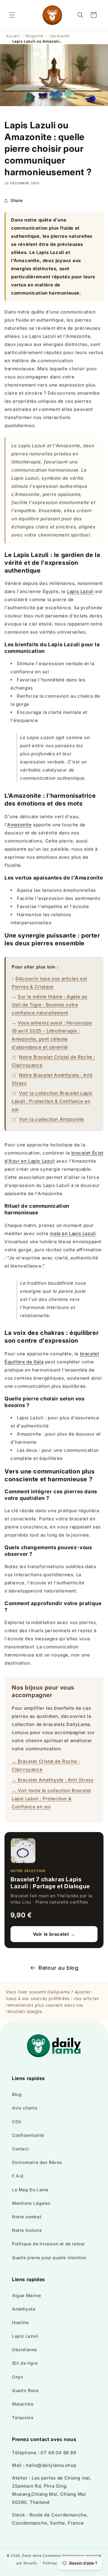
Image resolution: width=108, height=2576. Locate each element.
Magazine (34, 36)
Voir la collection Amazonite (51, 1119)
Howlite (20, 2322)
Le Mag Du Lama (30, 2190)
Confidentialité (28, 2135)
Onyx (18, 2377)
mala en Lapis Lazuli (73, 1233)
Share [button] (17, 200)
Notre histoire (27, 2230)
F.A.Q (18, 2176)
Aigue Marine (26, 2295)
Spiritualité (60, 36)
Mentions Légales (31, 2203)
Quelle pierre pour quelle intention (49, 2258)
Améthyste (24, 2309)
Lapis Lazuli (80, 591)
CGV (17, 2122)
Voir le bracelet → (54, 1934)
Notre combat (27, 2217)
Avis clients (25, 2108)
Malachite (23, 2404)
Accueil (13, 36)
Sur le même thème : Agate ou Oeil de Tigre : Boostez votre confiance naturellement (49, 1005)
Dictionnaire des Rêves (37, 2162)
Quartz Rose (25, 2390)
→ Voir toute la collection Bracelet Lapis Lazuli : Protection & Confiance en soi (51, 1799)
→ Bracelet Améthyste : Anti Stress (52, 1780)
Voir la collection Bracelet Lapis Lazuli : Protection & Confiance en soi (52, 1101)
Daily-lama (32, 2556)
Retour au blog (58, 1968)
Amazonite (19, 825)
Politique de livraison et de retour (48, 2244)
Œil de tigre (25, 2363)
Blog (17, 2094)
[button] (12, 15)
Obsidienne (24, 2350)
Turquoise (23, 2417)
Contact (20, 2149)
